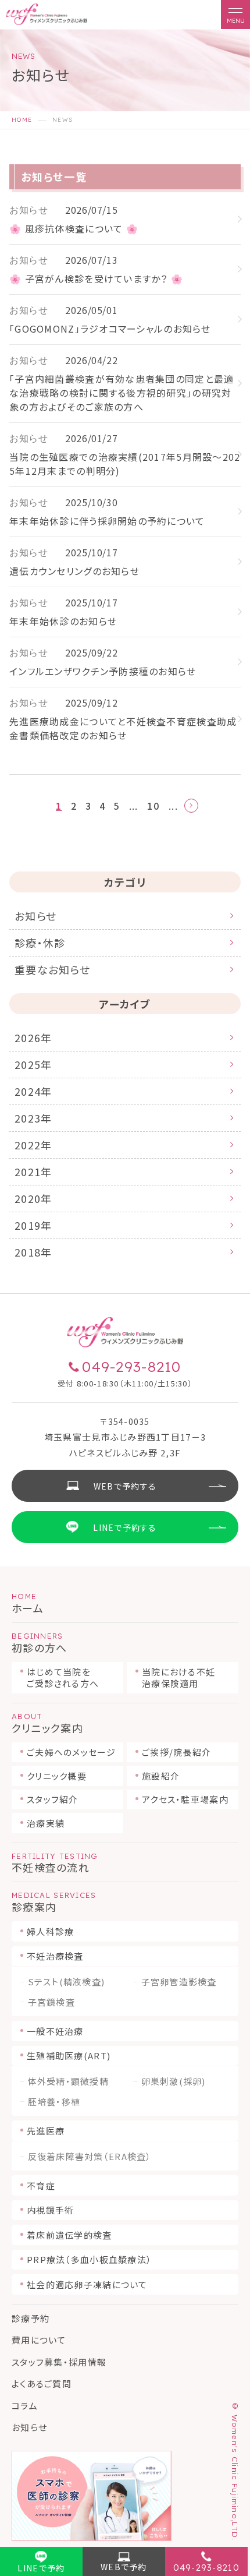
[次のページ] (191, 806)
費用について (39, 2340)
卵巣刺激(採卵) (174, 2081)
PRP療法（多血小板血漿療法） (89, 2259)
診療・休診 (40, 943)
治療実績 (46, 1823)
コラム (25, 2406)
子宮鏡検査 (51, 2002)
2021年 (33, 1171)
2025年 (33, 1064)
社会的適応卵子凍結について (87, 2284)
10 (153, 806)
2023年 (33, 1118)
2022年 (33, 1145)
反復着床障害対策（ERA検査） (90, 2157)
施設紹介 (161, 1776)
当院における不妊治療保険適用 (178, 1677)
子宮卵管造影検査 (179, 1982)
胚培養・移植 (54, 2102)
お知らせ (35, 916)
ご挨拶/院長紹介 (176, 1752)
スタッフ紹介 (53, 1799)
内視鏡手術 (50, 2210)
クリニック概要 (57, 1776)
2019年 (33, 1225)
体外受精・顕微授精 (69, 2081)
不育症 (41, 2185)
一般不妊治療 (55, 2031)
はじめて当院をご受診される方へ (63, 1677)
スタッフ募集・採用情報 (59, 2362)
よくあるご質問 (42, 2383)
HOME (22, 120)
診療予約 (31, 2318)
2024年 (33, 1091)
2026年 (33, 1038)
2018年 (33, 1252)
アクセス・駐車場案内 (185, 1799)
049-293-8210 (206, 2568)
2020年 (33, 1198)
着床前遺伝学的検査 (69, 2235)
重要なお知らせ (52, 969)
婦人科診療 (50, 1931)
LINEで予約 (41, 2568)
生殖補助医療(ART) (69, 2055)
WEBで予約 (124, 2567)
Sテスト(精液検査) (67, 1982)
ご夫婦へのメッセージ (71, 1752)
